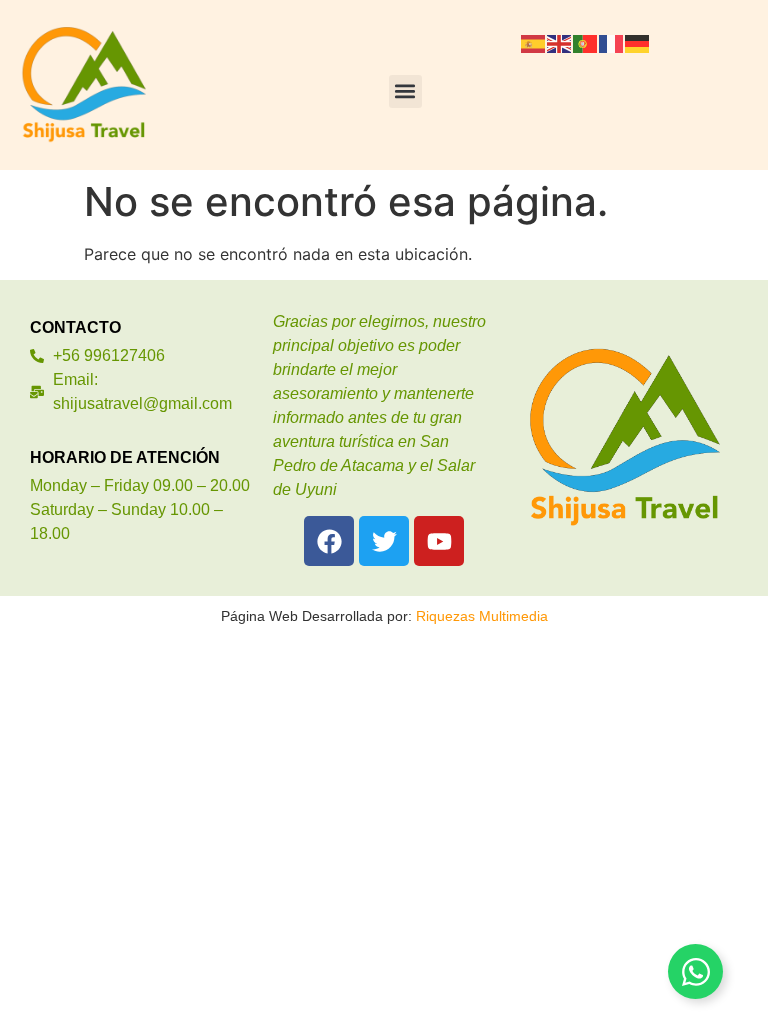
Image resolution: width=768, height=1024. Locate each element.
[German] (638, 43)
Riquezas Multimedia (482, 616)
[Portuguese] (586, 43)
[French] (612, 43)
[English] (560, 43)
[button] (405, 91)
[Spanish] (534, 43)
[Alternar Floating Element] (695, 971)
